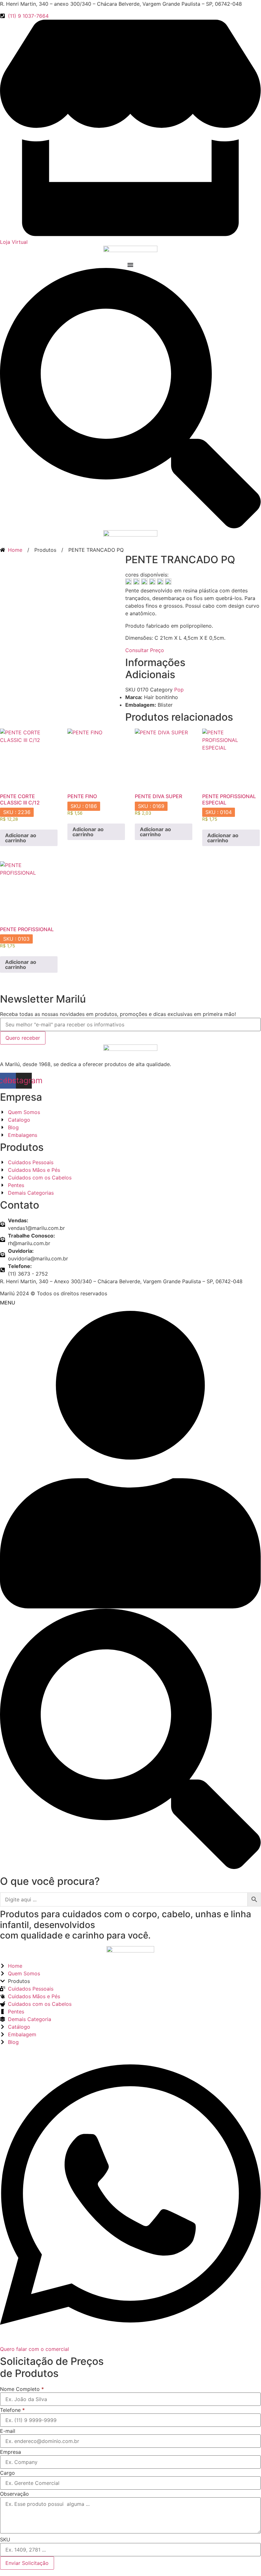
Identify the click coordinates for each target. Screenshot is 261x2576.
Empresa (10, 2452)
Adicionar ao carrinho (21, 838)
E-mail (8, 2431)
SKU (5, 2539)
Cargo (7, 2473)
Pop (179, 690)
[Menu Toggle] (130, 265)
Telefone (12, 2410)
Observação (14, 2494)
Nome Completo (22, 2389)
